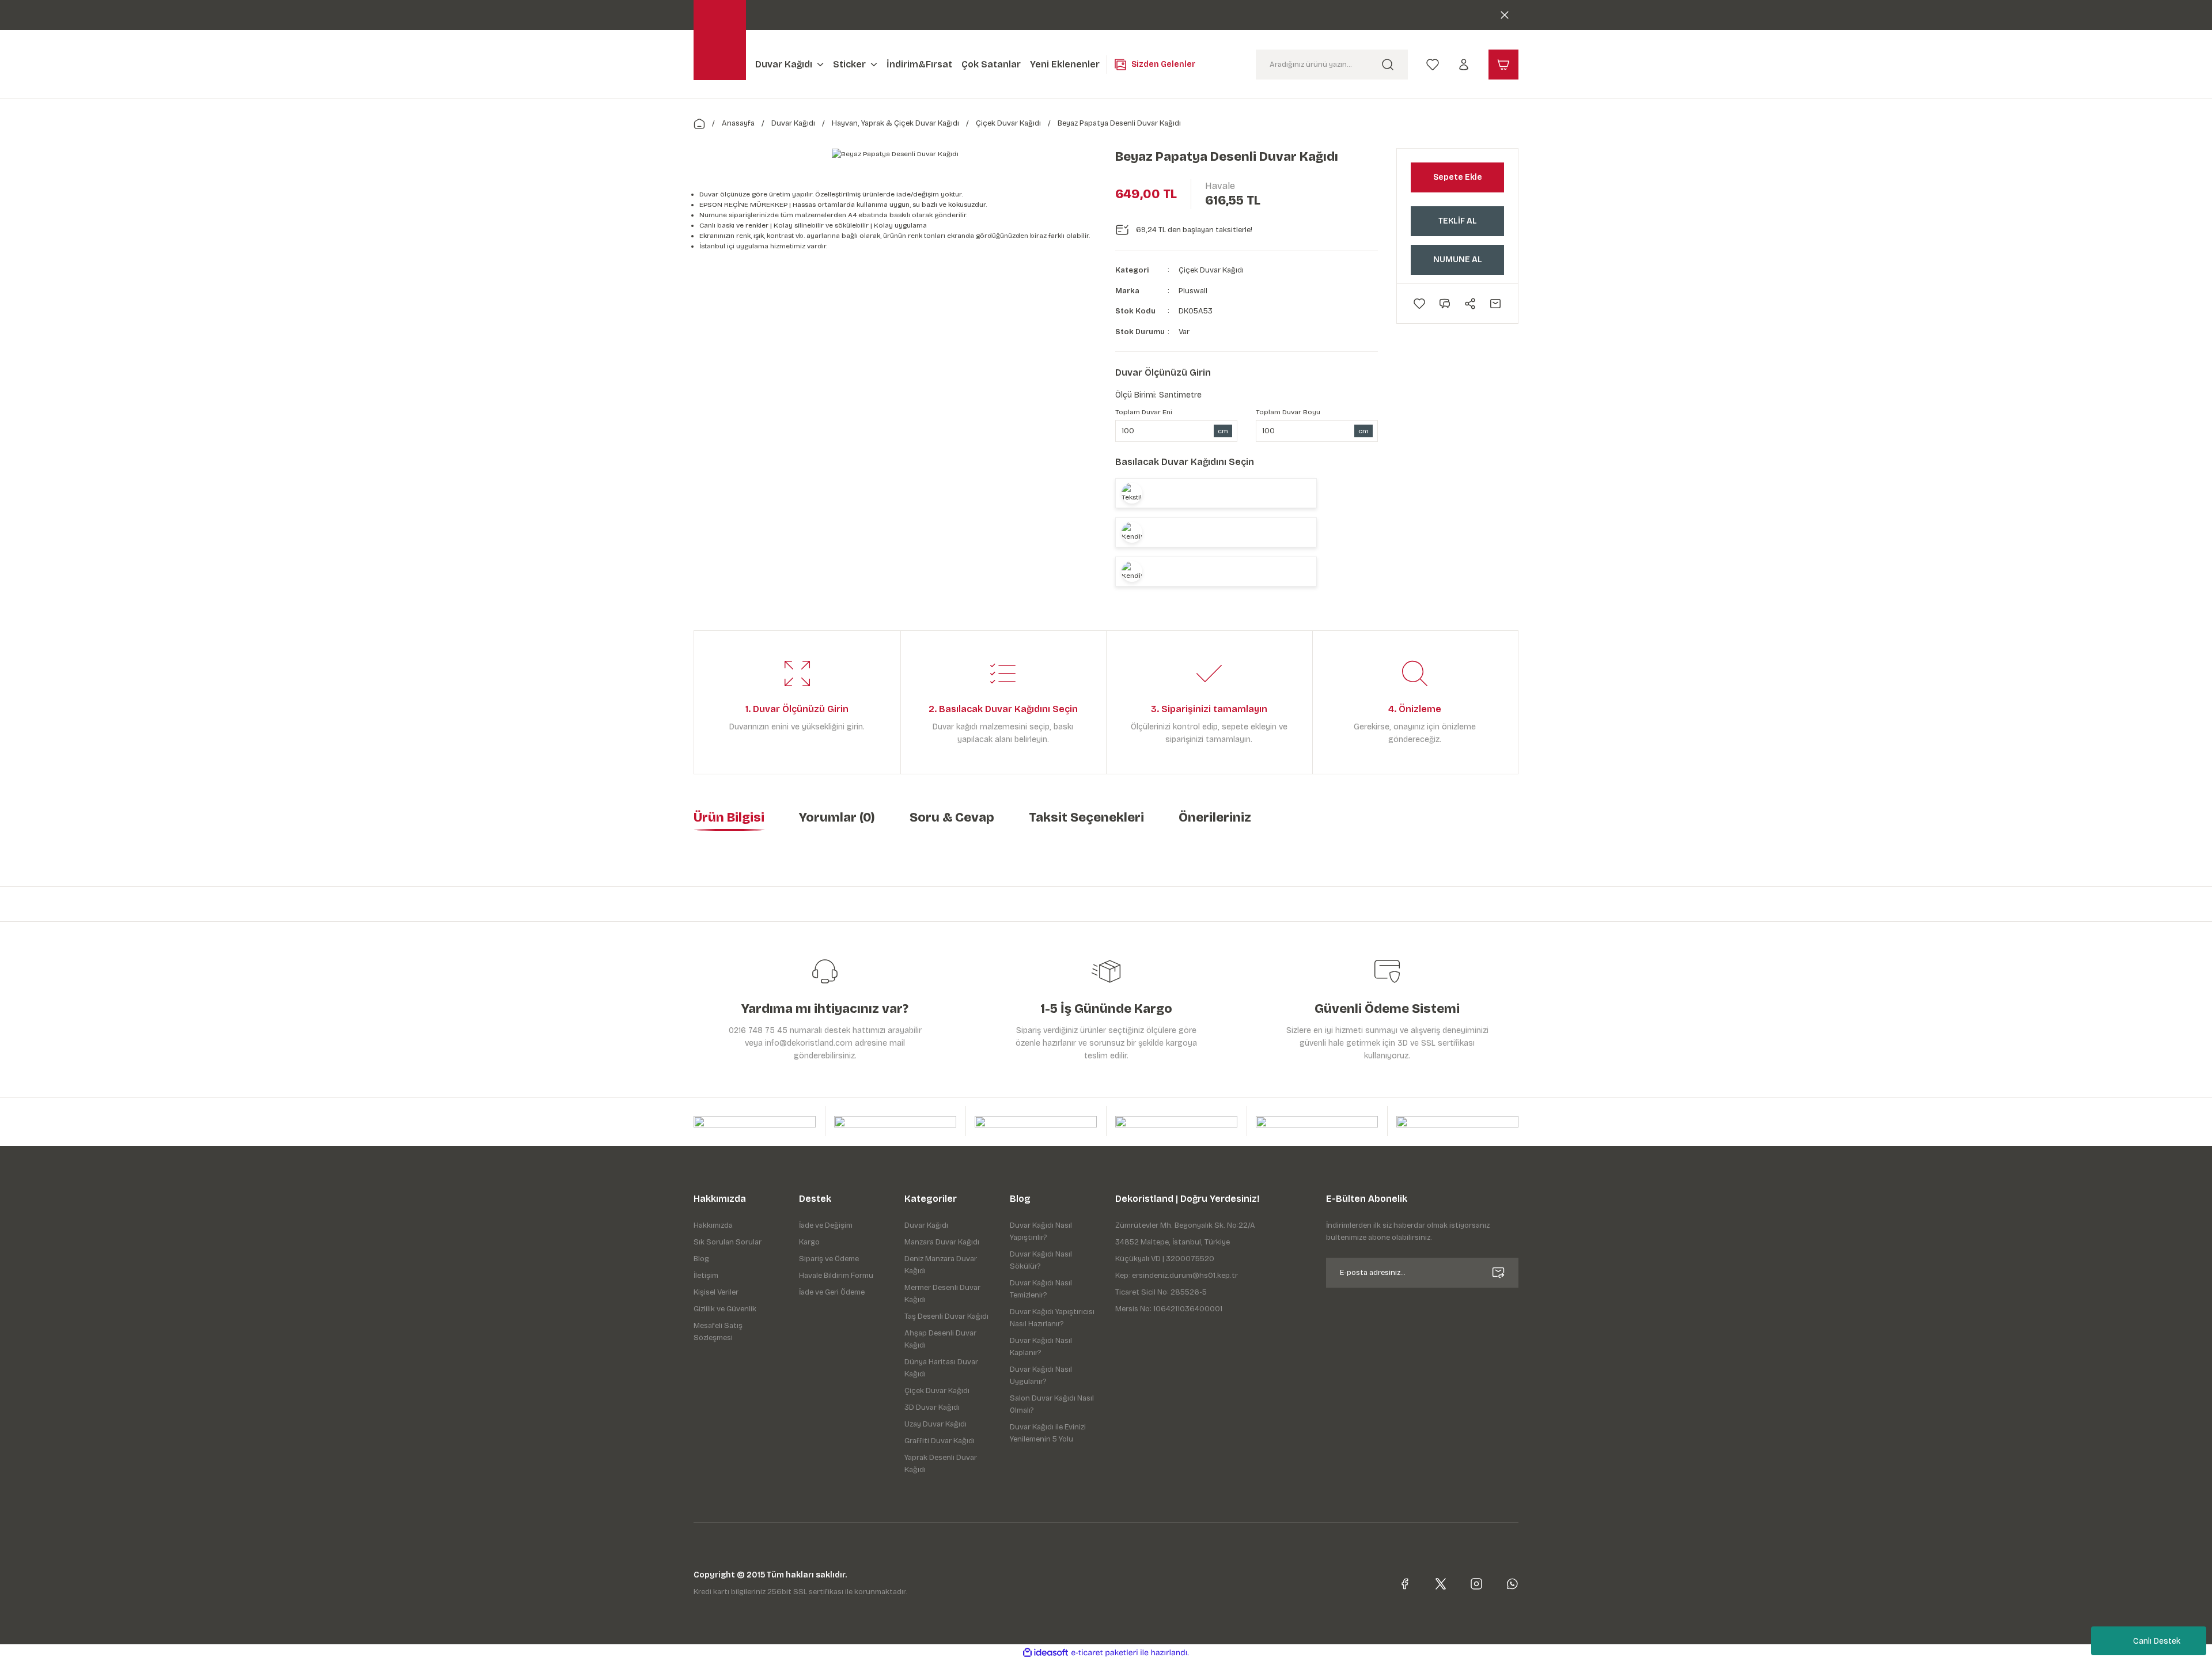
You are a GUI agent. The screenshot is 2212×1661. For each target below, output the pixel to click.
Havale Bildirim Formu (836, 1276)
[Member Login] (1464, 64)
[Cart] (1503, 65)
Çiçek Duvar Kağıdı (1211, 270)
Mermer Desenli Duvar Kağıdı (942, 1294)
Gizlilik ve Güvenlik (725, 1309)
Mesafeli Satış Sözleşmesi (718, 1332)
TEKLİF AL (1458, 221)
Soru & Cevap (952, 818)
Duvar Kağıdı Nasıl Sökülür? (1041, 1260)
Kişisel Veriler (716, 1292)
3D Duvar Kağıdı (932, 1408)
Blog (701, 1259)
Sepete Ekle (1458, 177)
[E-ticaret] (1105, 1653)
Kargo (809, 1242)
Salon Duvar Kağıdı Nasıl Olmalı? (1052, 1404)
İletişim (706, 1276)
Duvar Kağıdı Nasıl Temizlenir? (1041, 1289)
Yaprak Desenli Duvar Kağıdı (941, 1464)
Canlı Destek (2157, 1641)
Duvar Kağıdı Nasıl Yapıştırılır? (1041, 1231)
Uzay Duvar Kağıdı (935, 1424)
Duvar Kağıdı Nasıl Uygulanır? (1041, 1376)
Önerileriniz (1215, 818)
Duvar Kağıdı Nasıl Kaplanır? (1041, 1347)
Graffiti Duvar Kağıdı (940, 1441)
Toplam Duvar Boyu (1288, 412)
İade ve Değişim (826, 1225)
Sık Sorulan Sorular (728, 1242)
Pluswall (1193, 291)
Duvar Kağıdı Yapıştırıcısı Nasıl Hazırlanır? (1052, 1318)
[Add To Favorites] (1419, 304)
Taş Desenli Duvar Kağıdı (946, 1316)
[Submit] (1498, 1273)
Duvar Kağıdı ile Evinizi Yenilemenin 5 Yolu (1048, 1433)
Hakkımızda (713, 1225)
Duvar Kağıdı (926, 1225)
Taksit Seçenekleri (1086, 818)
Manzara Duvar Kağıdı (942, 1242)
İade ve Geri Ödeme (832, 1292)
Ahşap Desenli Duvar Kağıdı (940, 1339)
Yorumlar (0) (837, 818)
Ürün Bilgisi (729, 818)
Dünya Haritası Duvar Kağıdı (941, 1368)
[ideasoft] (1046, 1653)
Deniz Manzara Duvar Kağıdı (941, 1265)
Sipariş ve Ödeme (829, 1259)
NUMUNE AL (1458, 260)
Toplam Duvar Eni (1144, 412)
